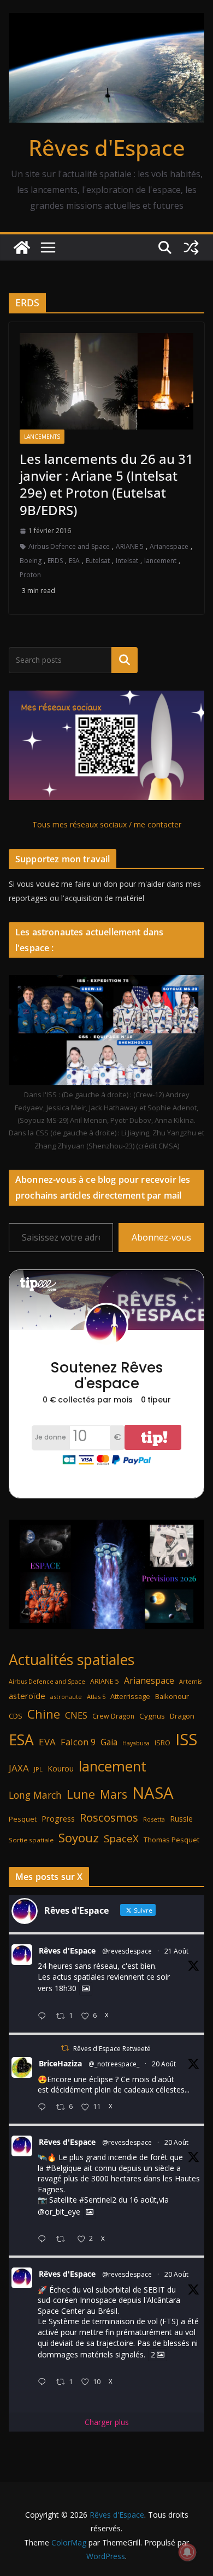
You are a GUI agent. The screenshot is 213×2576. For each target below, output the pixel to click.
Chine (44, 1714)
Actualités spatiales (72, 1659)
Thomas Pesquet (171, 1840)
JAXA (19, 1768)
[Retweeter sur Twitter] (65, 2048)
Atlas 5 (96, 1697)
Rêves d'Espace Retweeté (112, 2049)
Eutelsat (98, 561)
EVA (47, 1742)
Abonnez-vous (161, 1237)
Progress (58, 1819)
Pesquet (23, 1819)
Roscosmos (109, 1817)
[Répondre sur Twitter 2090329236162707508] (44, 2239)
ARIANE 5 (130, 546)
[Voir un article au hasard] (191, 247)
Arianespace (169, 546)
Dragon (182, 1716)
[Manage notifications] (187, 2552)
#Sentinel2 (98, 2200)
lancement (160, 561)
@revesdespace (127, 1951)
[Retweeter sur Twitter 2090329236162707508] (64, 2239)
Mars (114, 1794)
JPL (38, 1769)
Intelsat (127, 561)
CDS (16, 1716)
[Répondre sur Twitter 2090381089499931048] (44, 2108)
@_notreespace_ (114, 2064)
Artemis (190, 1682)
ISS (186, 1739)
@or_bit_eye (59, 2212)
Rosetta (154, 1819)
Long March (35, 1795)
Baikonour (172, 1696)
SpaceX (121, 1838)
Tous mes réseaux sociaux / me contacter (107, 824)
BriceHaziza (60, 2063)
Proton (30, 575)
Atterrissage (130, 1696)
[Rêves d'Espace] (22, 247)
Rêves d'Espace (107, 147)
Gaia (109, 1742)
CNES (76, 1715)
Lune (81, 1794)
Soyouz (79, 1838)
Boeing (31, 561)
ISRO (162, 1743)
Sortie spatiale (31, 1840)
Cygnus (152, 1716)
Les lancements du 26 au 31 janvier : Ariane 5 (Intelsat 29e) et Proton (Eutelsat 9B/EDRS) (106, 484)
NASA (153, 1793)
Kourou (61, 1768)
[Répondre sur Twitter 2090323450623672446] (44, 2382)
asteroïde (27, 1696)
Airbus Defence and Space (69, 546)
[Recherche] (125, 660)
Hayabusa (136, 1743)
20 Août (164, 2064)
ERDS (55, 561)
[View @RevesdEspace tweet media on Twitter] (86, 1988)
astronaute (66, 1697)
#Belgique (64, 2168)
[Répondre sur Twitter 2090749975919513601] (44, 2016)
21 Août (176, 1951)
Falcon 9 (78, 1742)
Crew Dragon (113, 1716)
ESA (74, 561)
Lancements (42, 437)
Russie (181, 1819)
